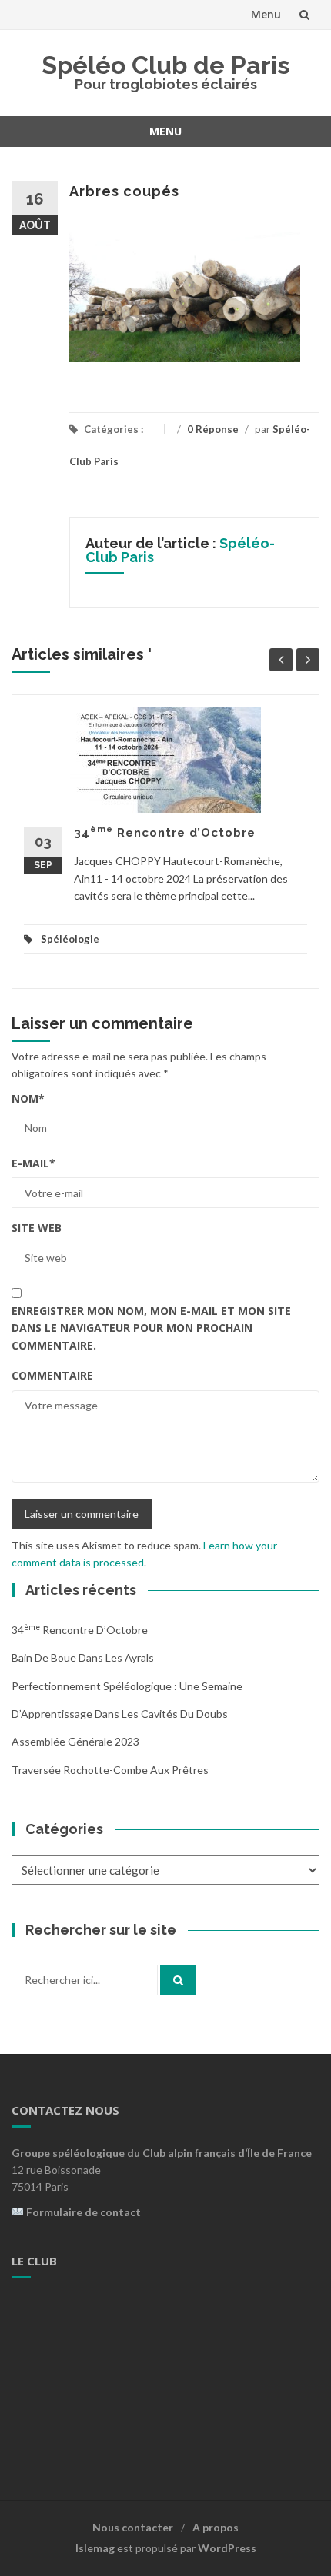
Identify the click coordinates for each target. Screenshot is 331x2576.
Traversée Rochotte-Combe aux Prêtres (110, 1770)
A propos (216, 2527)
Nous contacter (133, 2527)
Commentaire (52, 1375)
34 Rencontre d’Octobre (165, 833)
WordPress (227, 2548)
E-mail (33, 1163)
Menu (266, 14)
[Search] (178, 1980)
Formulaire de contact (84, 2212)
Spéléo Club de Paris (165, 65)
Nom (28, 1098)
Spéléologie (70, 939)
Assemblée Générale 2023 (75, 1741)
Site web (37, 1228)
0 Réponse (213, 429)
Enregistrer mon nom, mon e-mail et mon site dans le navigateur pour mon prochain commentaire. (151, 1328)
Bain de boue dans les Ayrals (83, 1657)
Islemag (95, 2548)
